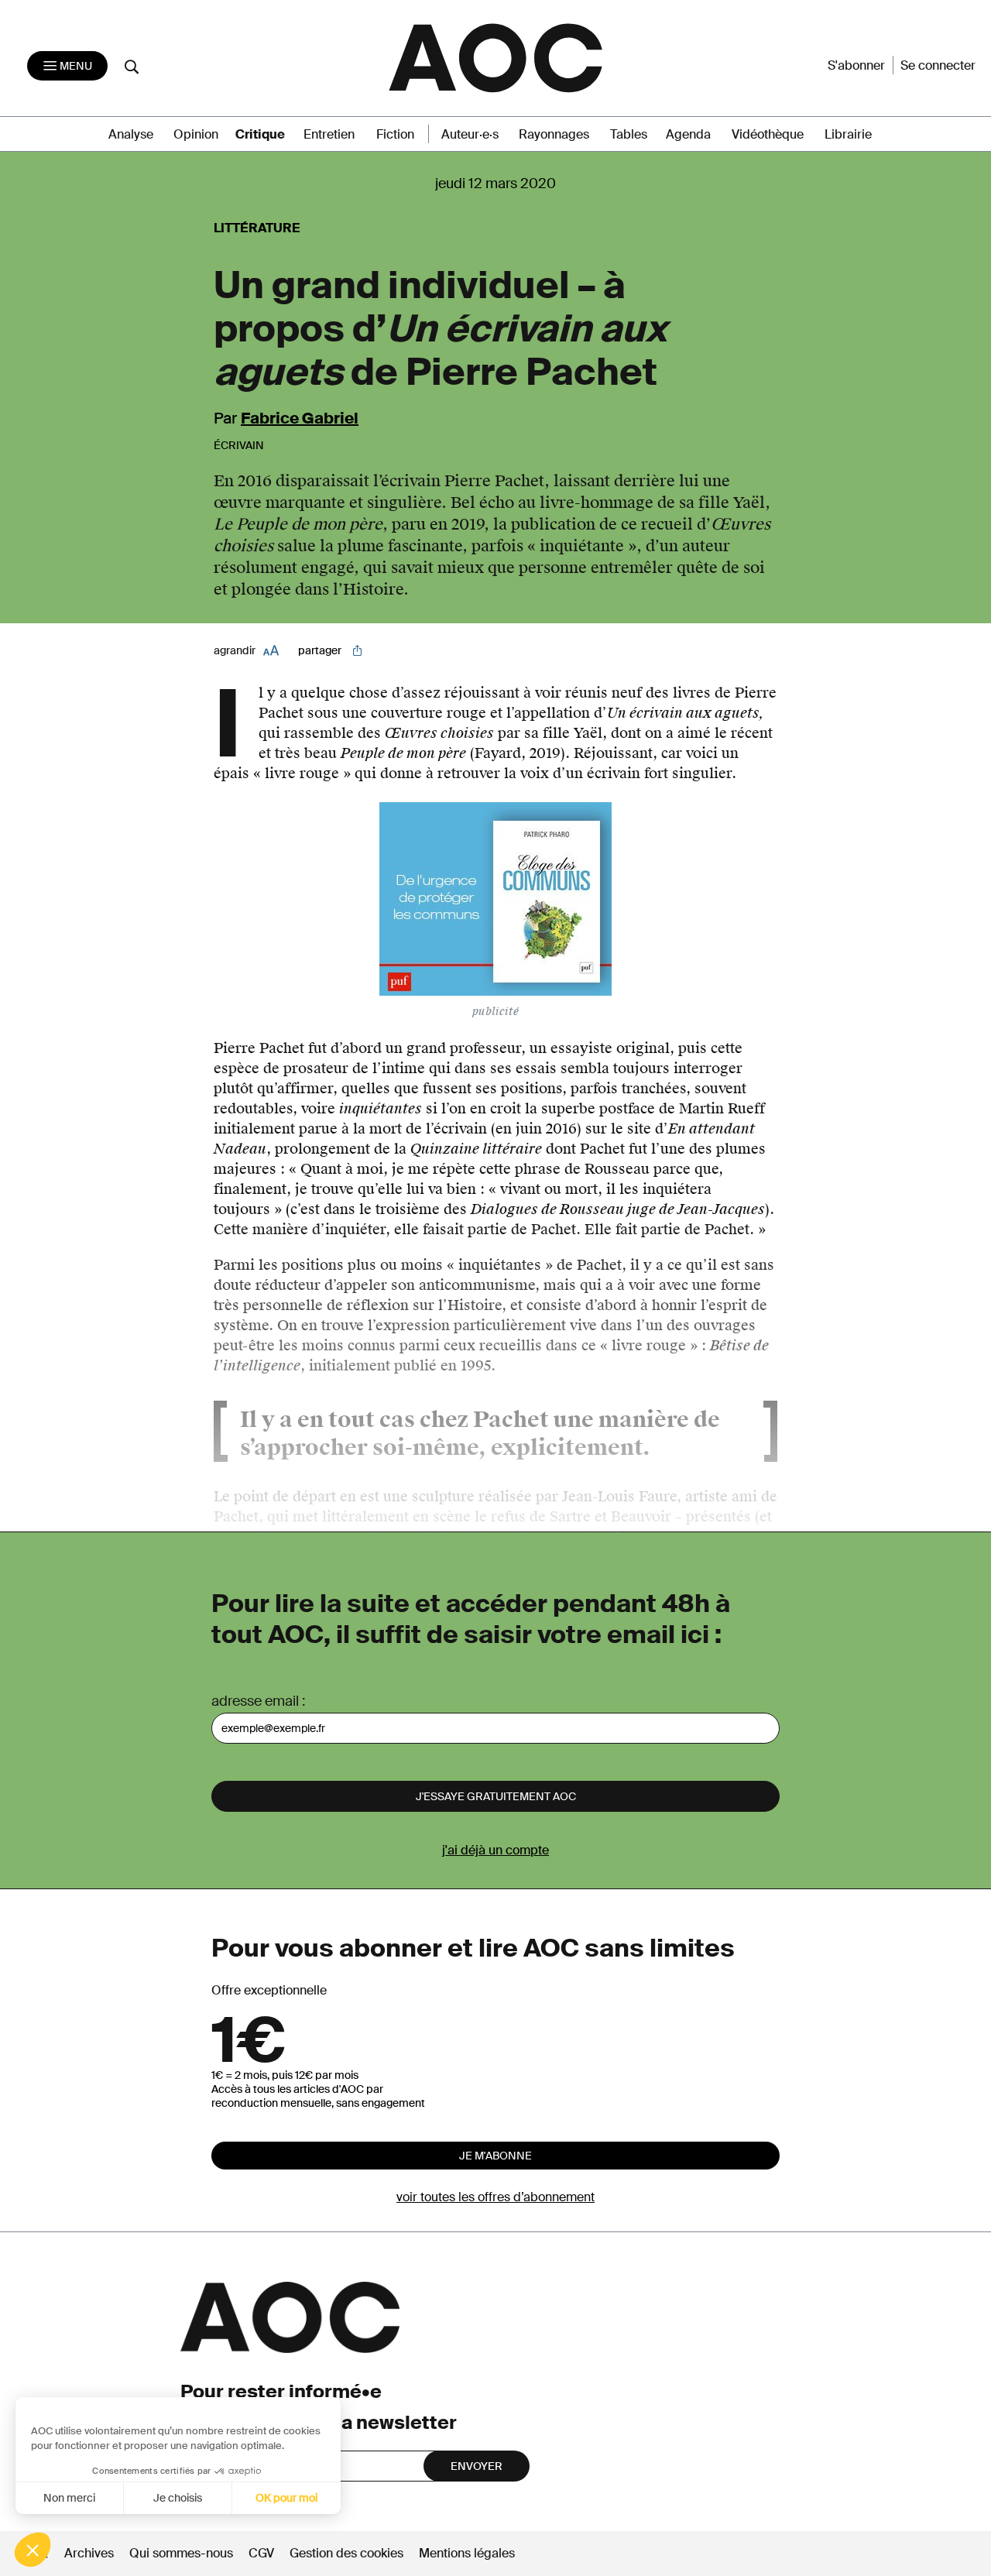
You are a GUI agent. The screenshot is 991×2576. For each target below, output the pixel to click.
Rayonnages (554, 134)
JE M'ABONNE (495, 2156)
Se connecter (938, 65)
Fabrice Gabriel (300, 418)
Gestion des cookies (348, 2553)
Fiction (395, 134)
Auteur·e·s (470, 134)
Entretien (329, 134)
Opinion (196, 134)
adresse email (255, 1701)
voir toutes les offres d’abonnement (495, 2197)
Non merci (69, 2498)
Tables (629, 134)
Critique (260, 134)
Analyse (131, 134)
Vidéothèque (768, 134)
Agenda (688, 134)
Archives (89, 2553)
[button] (33, 2550)
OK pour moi (286, 2498)
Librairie (848, 134)
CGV (261, 2553)
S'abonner (856, 65)
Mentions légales (467, 2553)
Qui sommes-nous (181, 2553)
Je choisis (178, 2498)
